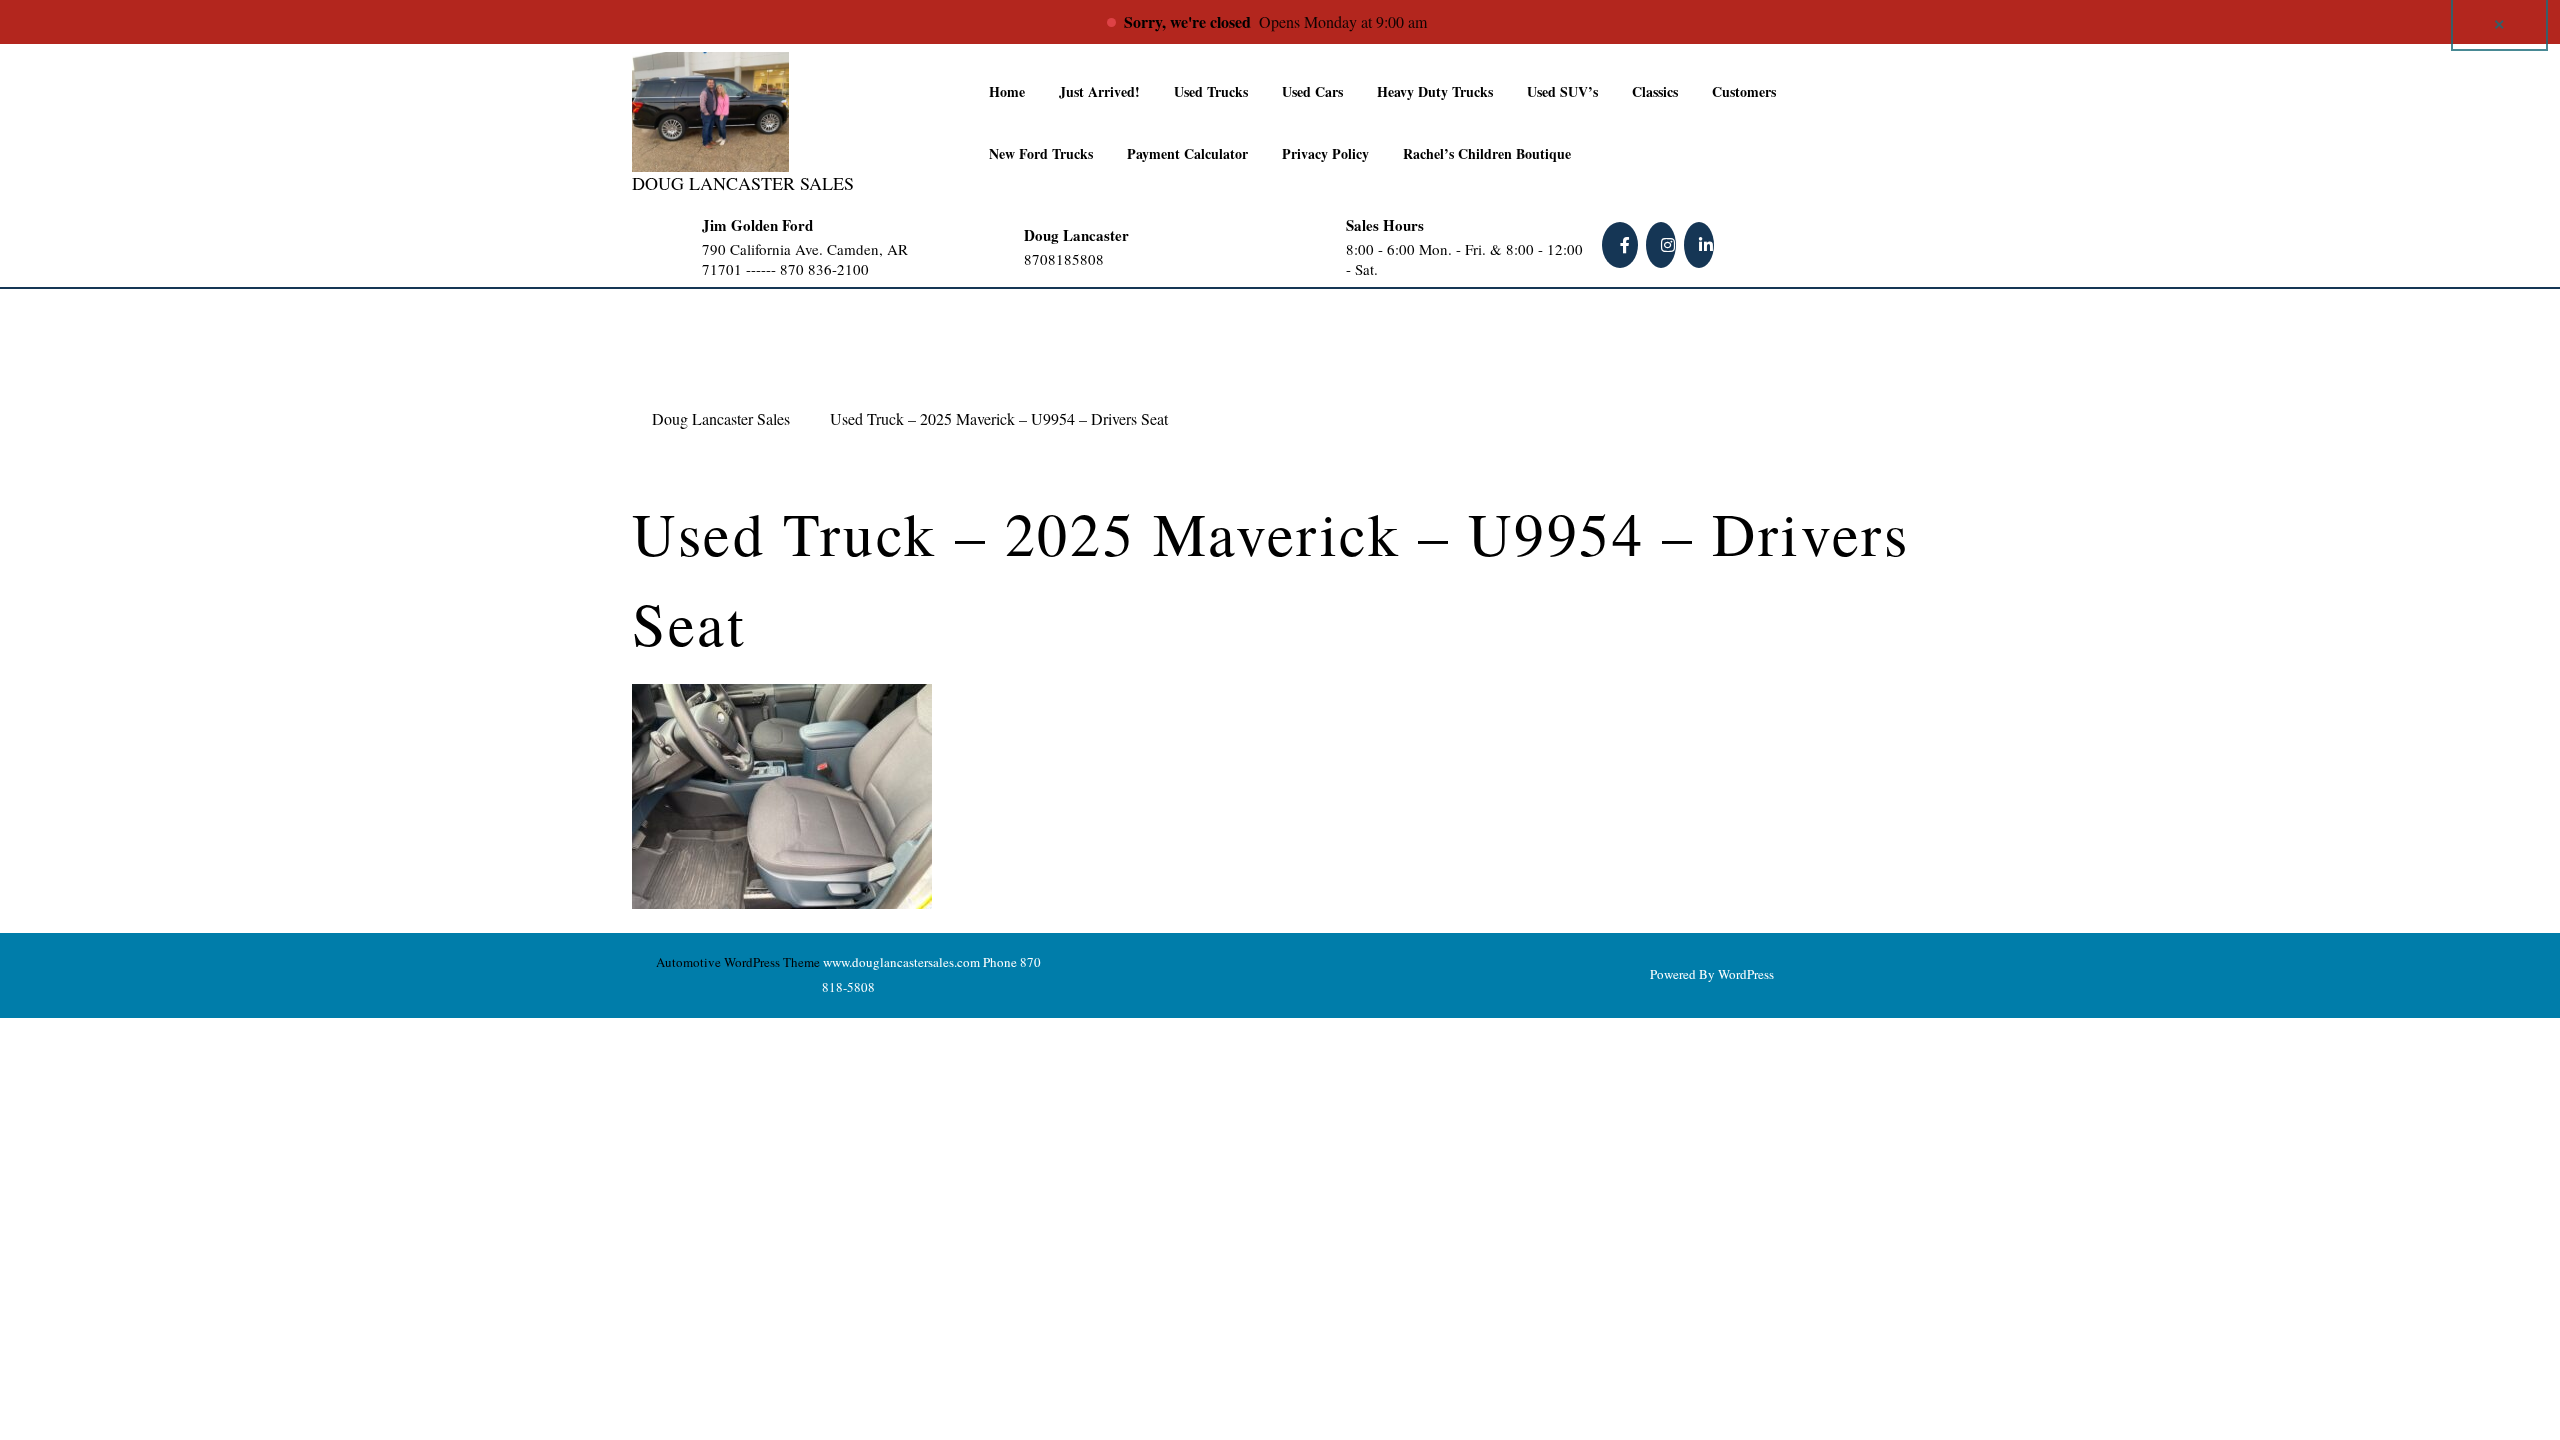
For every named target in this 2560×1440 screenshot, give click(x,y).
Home (1007, 91)
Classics (1655, 91)
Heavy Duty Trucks (1435, 91)
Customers (1744, 91)
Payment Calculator (1187, 153)
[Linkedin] (1701, 244)
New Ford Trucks (1041, 153)
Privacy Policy (1325, 153)
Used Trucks (1211, 91)
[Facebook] (1622, 244)
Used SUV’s (1562, 91)
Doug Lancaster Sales (743, 183)
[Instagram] (1663, 244)
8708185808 (1103, 259)
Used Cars (1312, 91)
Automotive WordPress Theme (738, 962)
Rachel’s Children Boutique (1487, 153)
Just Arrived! (1099, 91)
